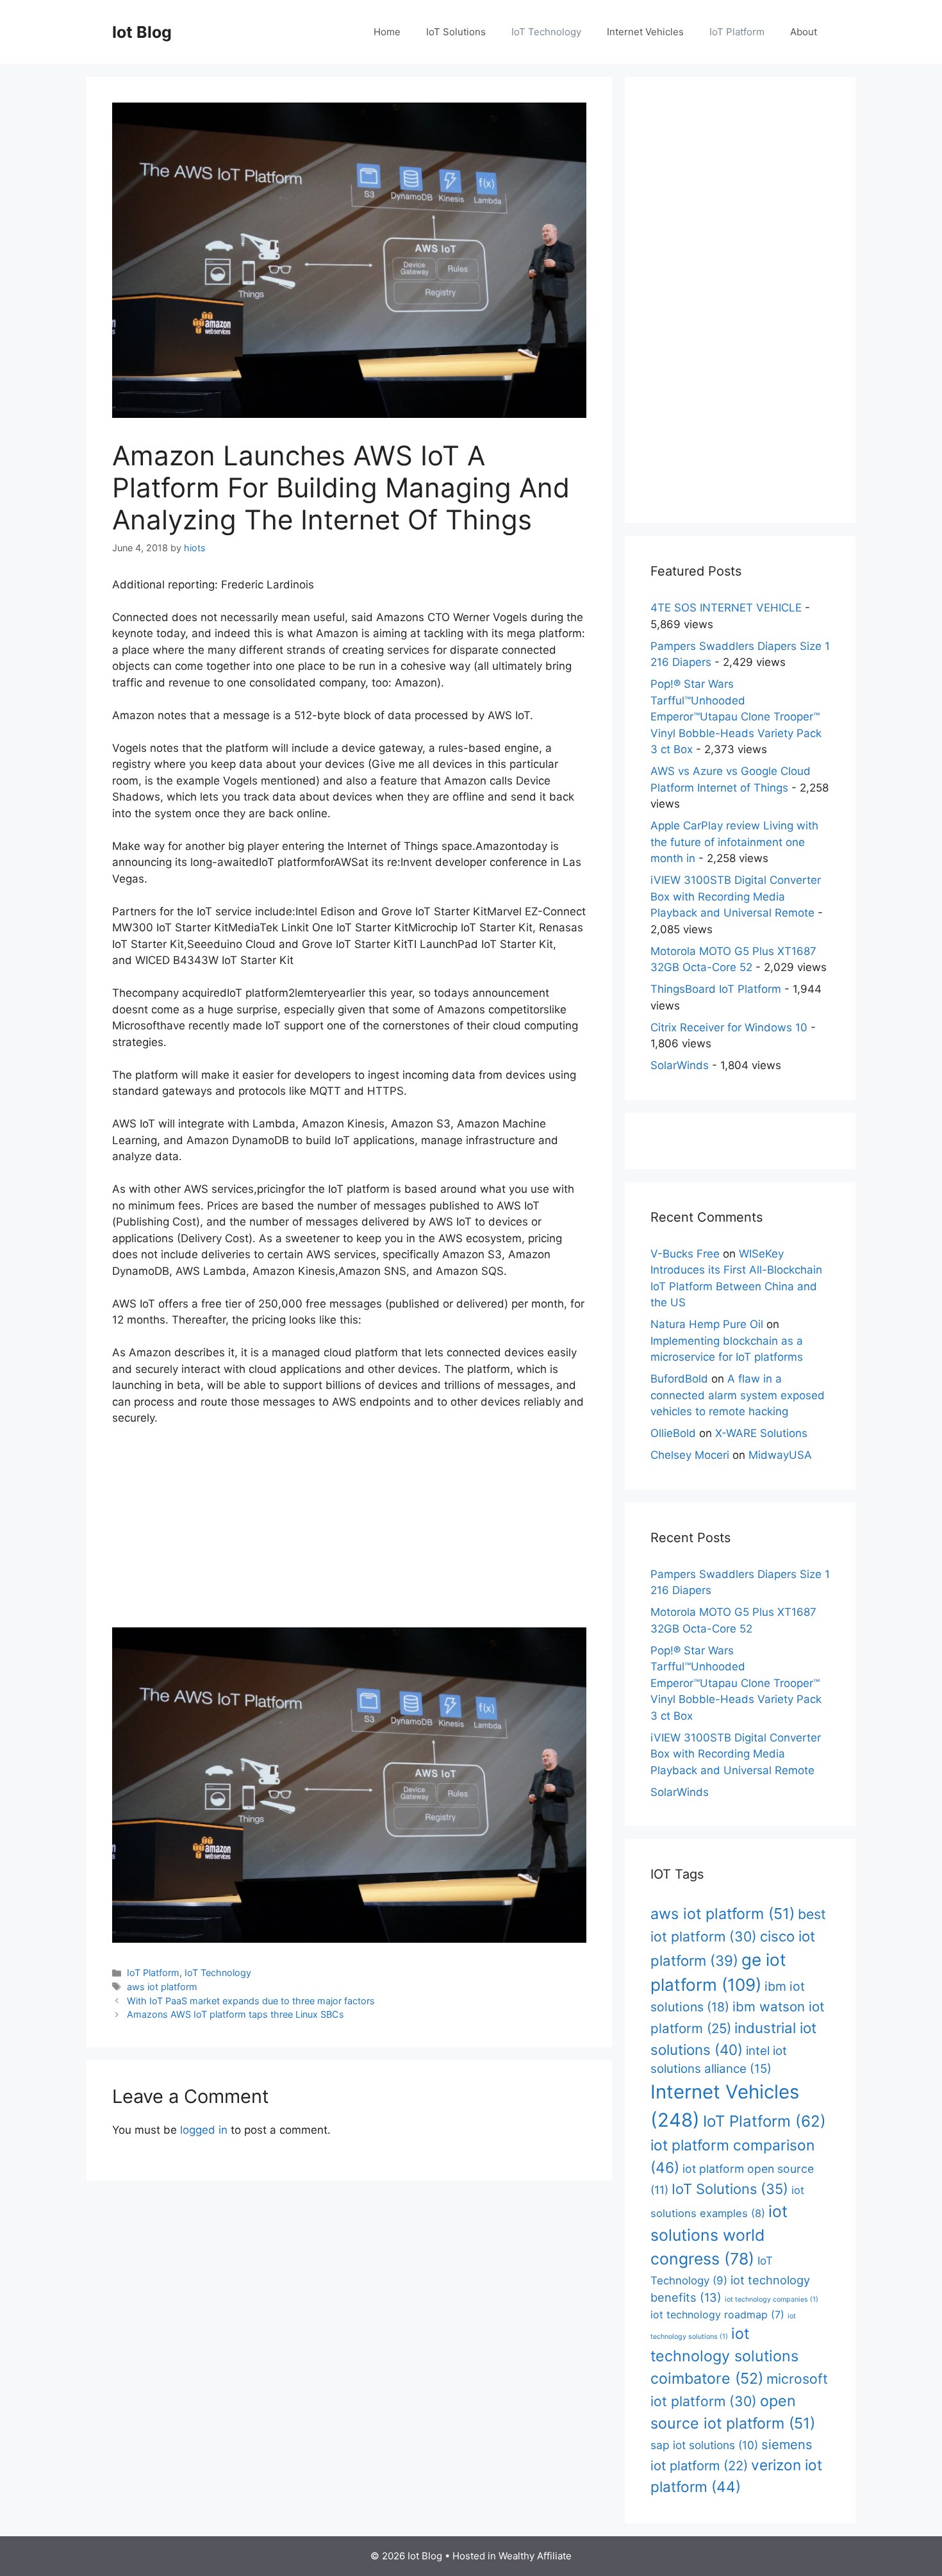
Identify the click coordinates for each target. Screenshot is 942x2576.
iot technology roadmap (717, 2314)
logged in (204, 2130)
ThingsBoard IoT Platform (716, 989)
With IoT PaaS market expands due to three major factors (251, 2001)
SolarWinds (680, 1065)
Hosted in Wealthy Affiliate (512, 2556)
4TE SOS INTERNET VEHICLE (726, 608)
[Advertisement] (349, 1533)
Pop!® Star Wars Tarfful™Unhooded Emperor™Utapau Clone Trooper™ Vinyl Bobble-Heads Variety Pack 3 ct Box (736, 717)
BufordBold (679, 1379)
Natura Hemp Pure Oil (707, 1324)
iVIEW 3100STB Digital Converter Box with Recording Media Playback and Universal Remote (736, 896)
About (804, 32)
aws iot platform (162, 1987)
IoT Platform (737, 32)
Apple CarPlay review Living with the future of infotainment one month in (734, 842)
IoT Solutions (456, 32)
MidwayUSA (780, 1455)
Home (387, 32)
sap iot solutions (704, 2445)
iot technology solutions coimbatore (724, 2356)
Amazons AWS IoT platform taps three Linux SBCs (235, 2014)
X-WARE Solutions (761, 1433)
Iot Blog (142, 32)
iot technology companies (772, 2299)
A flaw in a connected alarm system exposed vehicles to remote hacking (738, 1395)
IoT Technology (546, 32)
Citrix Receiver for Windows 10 (729, 1027)
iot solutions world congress (719, 2235)
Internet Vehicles (645, 32)
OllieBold (673, 1433)
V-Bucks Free (685, 1254)
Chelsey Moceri (690, 1455)
